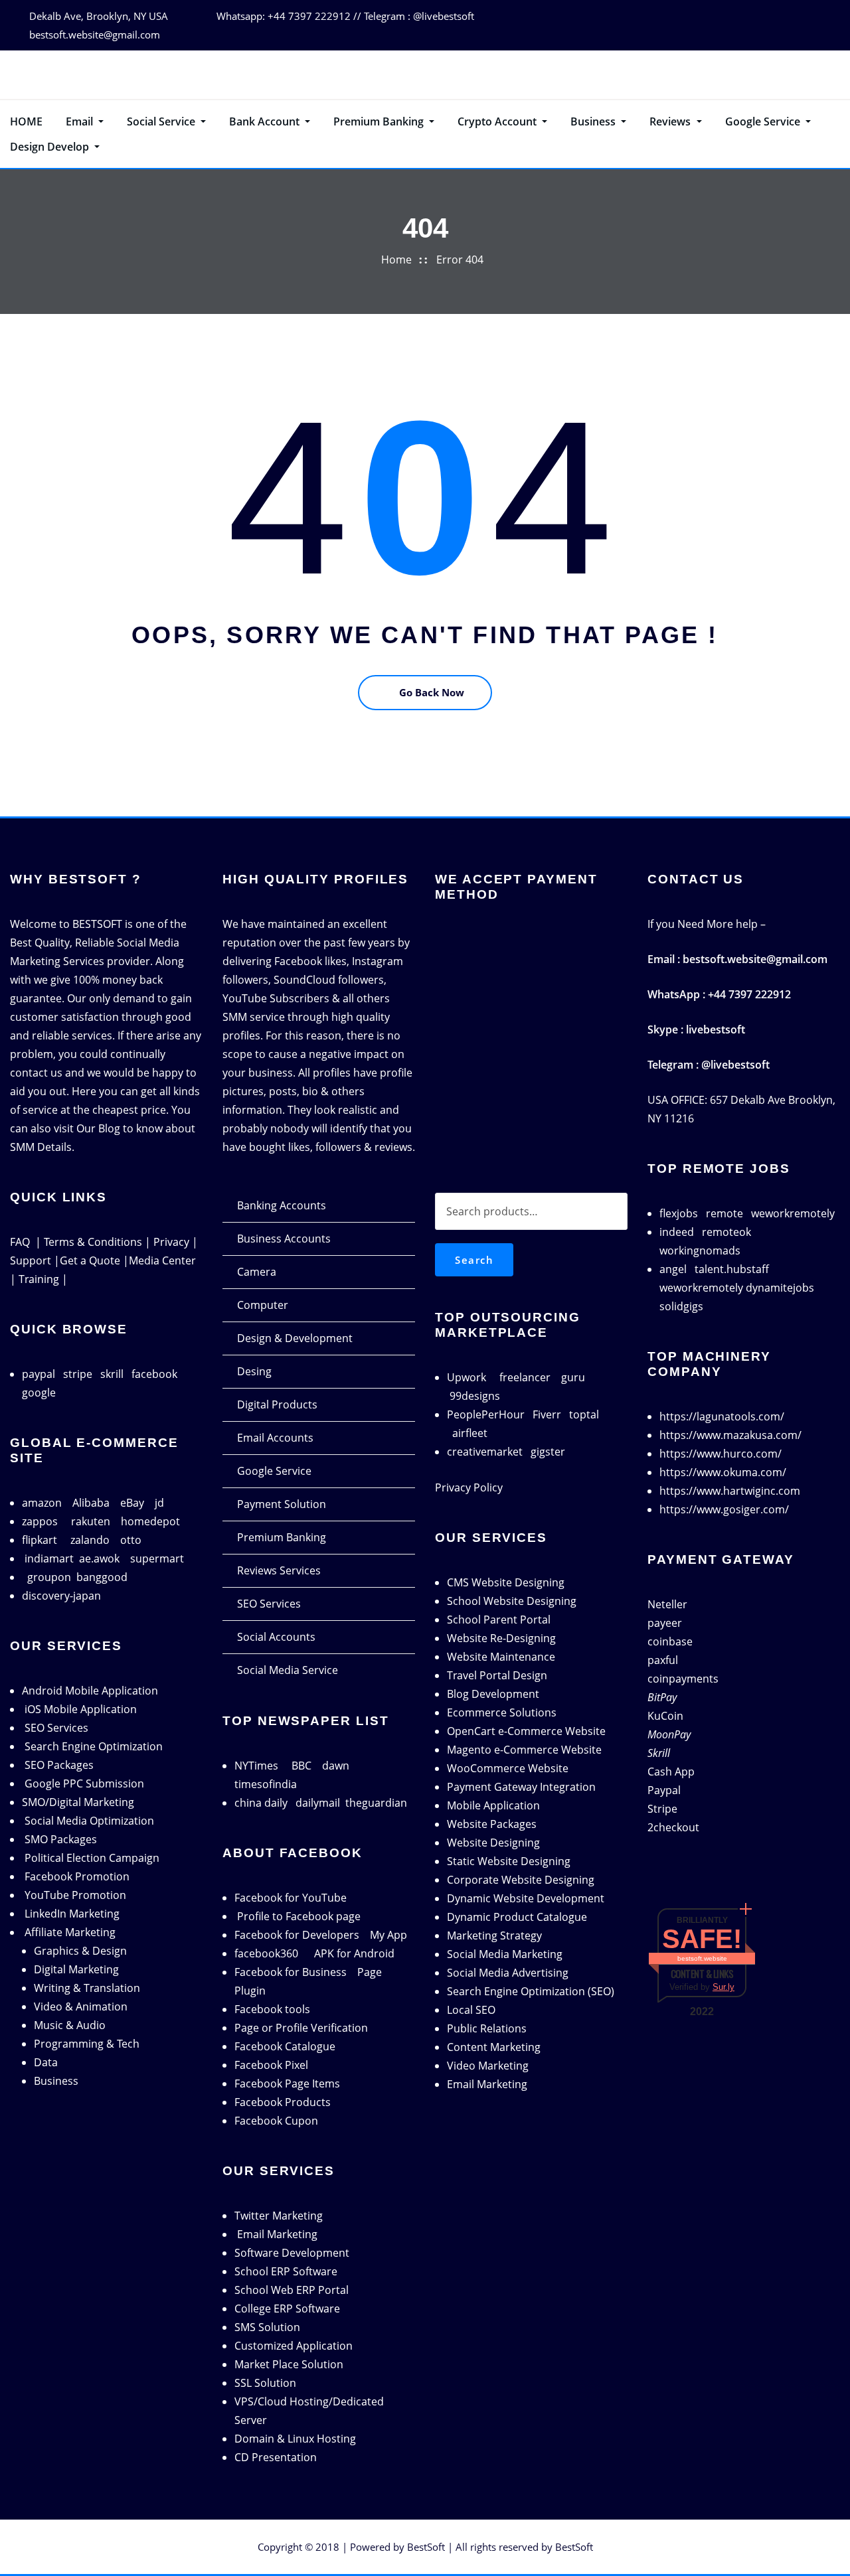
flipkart (40, 1540)
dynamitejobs (780, 1288)
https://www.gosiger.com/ (724, 1509)
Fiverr (547, 1414)
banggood (102, 1577)
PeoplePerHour (486, 1414)
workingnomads (700, 1250)
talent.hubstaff (732, 1269)
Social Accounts (276, 1637)
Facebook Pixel (271, 2065)
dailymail (318, 1803)
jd (159, 1503)
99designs (475, 1396)
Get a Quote (90, 1260)
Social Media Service (288, 1670)
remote (724, 1213)
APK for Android (354, 1953)
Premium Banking (380, 121)
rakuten (91, 1521)
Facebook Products (283, 2102)
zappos (40, 1521)
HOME (26, 121)
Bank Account (266, 121)
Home (396, 260)
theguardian (376, 1803)
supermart (157, 1558)
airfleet (470, 1433)
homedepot (150, 1521)
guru (573, 1377)
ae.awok (99, 1558)
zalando (90, 1540)
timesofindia (266, 1784)
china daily (261, 1803)
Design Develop (51, 147)
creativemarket (485, 1452)
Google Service (764, 121)
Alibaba (91, 1503)
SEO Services (269, 1604)
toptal (584, 1414)
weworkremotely (793, 1213)
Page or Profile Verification (301, 2028)
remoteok (726, 1232)
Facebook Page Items (287, 2084)
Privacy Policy (469, 1487)
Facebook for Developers (297, 1935)
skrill (112, 1374)
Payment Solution (282, 1504)
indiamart (49, 1558)
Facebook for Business (291, 1972)
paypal (39, 1374)
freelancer (525, 1377)
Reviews (671, 121)
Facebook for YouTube (291, 1898)
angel (673, 1269)
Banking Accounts (282, 1205)
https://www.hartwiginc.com (730, 1491)
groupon (49, 1577)
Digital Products (277, 1404)
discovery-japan (61, 1596)
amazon (42, 1503)
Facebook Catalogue (285, 2046)
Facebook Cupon (276, 2121)
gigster (548, 1452)
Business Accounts (284, 1239)
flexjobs (679, 1213)
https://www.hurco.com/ (721, 1454)
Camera (257, 1272)
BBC (301, 1766)
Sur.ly (723, 1987)
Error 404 (460, 260)
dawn (336, 1766)
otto (131, 1540)
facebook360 (266, 1953)
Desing (254, 1371)
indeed (677, 1232)
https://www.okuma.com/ (723, 1472)
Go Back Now (432, 692)
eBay (132, 1503)
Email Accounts (275, 1438)
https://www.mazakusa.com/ (730, 1435)
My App (388, 1935)
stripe (78, 1374)
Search (474, 1260)
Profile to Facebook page (299, 1916)
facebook (154, 1374)
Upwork (467, 1377)
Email (81, 121)
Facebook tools (272, 2009)
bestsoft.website (702, 1958)
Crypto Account (498, 121)
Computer (263, 1305)
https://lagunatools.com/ (722, 1416)
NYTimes (256, 1766)
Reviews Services (279, 1570)
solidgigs (681, 1306)
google (39, 1393)
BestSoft (426, 2547)
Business (594, 121)
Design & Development (295, 1338)
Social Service (162, 121)
